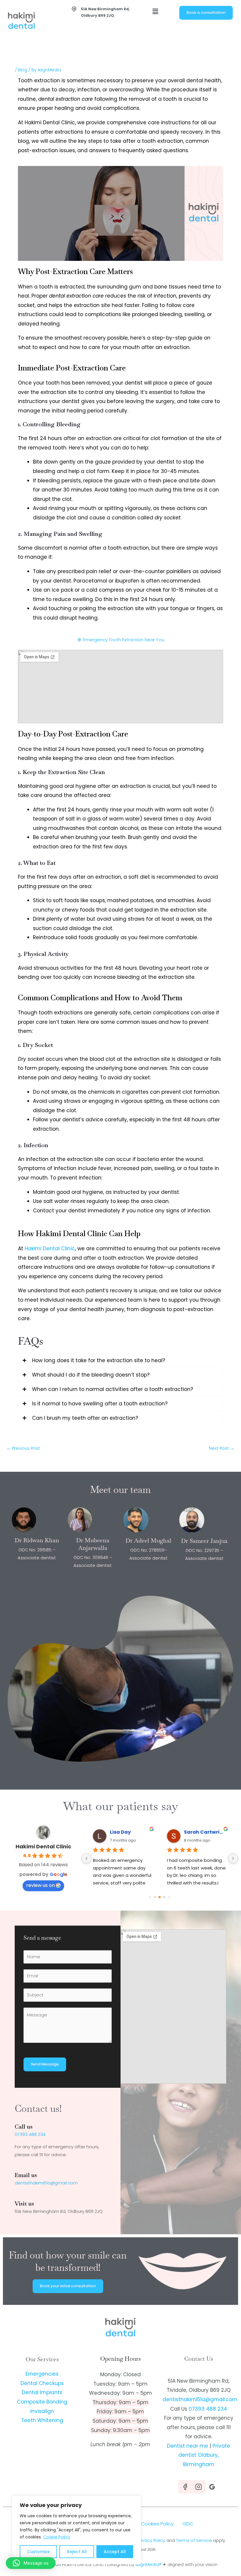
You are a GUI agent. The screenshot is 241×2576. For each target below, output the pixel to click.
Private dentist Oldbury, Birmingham (204, 2455)
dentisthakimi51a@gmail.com (46, 2183)
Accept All (115, 2552)
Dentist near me (188, 2446)
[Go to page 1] (155, 1897)
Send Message (45, 2064)
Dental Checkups (42, 2383)
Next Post (222, 1448)
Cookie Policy (57, 2537)
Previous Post (23, 1448)
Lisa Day (120, 1832)
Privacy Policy (151, 2540)
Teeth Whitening (42, 2420)
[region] (76, 2530)
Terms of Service (194, 2540)
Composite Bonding (42, 2402)
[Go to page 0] (150, 1897)
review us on (40, 1885)
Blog (23, 70)
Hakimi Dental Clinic (43, 1846)
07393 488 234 (30, 2134)
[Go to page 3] (164, 1897)
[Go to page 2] (160, 1897)
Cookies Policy (157, 2524)
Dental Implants (42, 2392)
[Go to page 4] (169, 1897)
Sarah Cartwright (205, 1832)
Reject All (77, 2552)
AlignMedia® (148, 2565)
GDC (188, 2524)
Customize (38, 2552)
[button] (155, 11)
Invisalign (42, 2411)
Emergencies (42, 2374)
